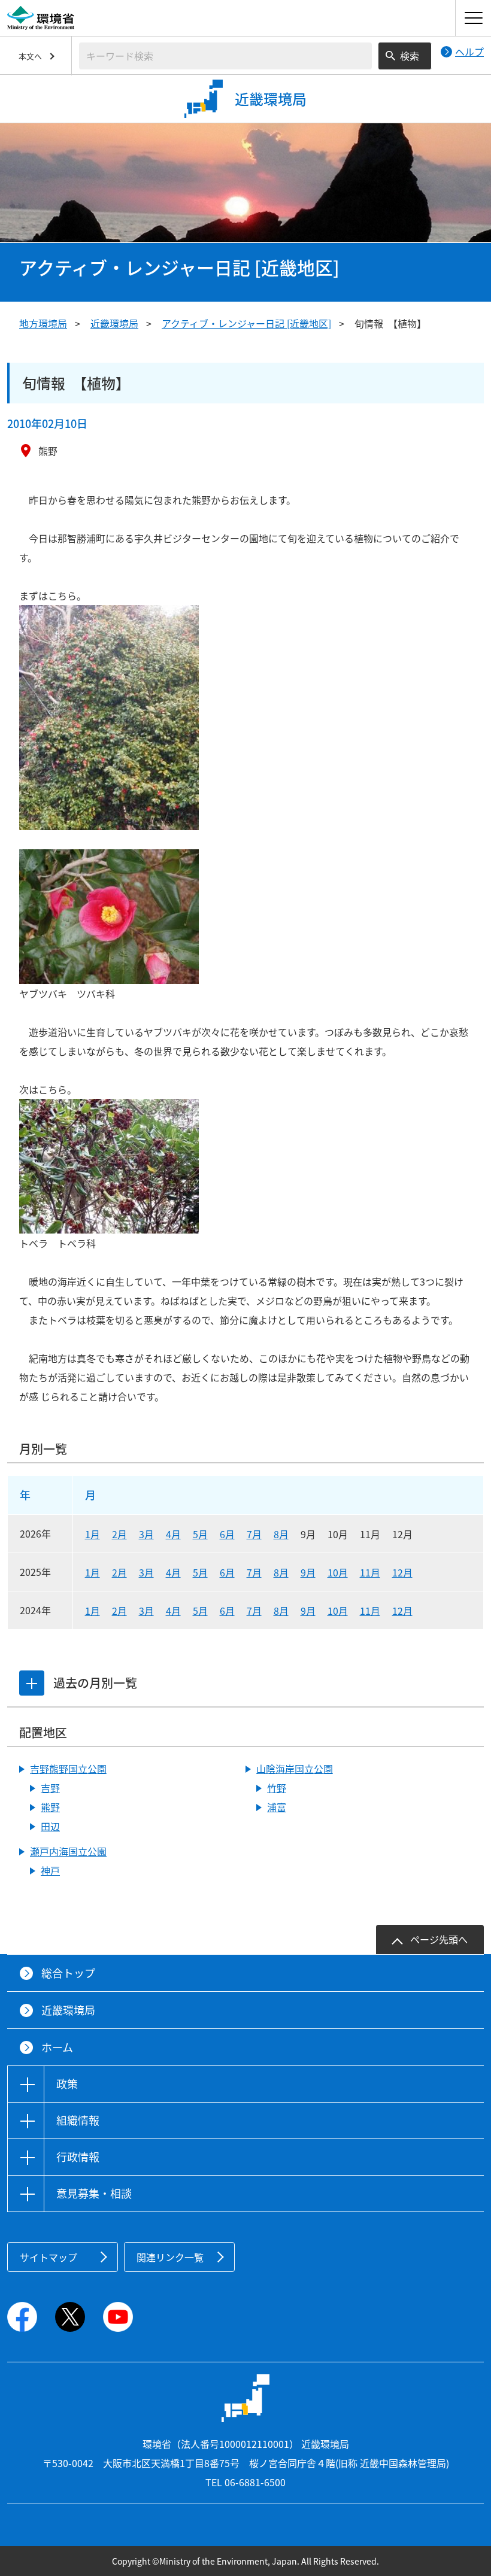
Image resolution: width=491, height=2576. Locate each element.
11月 (370, 1572)
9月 (308, 1572)
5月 (200, 1534)
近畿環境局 (114, 323)
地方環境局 (43, 323)
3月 (146, 1534)
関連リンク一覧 (170, 2257)
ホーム (57, 2047)
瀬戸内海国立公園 (68, 1851)
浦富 (277, 1807)
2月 (119, 1534)
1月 (93, 1534)
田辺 (50, 1826)
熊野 (50, 1807)
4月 (173, 1534)
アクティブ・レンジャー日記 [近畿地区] (246, 323)
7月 (254, 1534)
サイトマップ (49, 2257)
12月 (402, 1572)
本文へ (30, 56)
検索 (410, 56)
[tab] (32, 1683)
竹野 (277, 1788)
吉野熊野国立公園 (68, 1769)
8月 (281, 1534)
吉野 (50, 1788)
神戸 (50, 1870)
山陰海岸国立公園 (295, 1769)
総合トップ (68, 1973)
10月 (338, 1572)
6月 (227, 1534)
